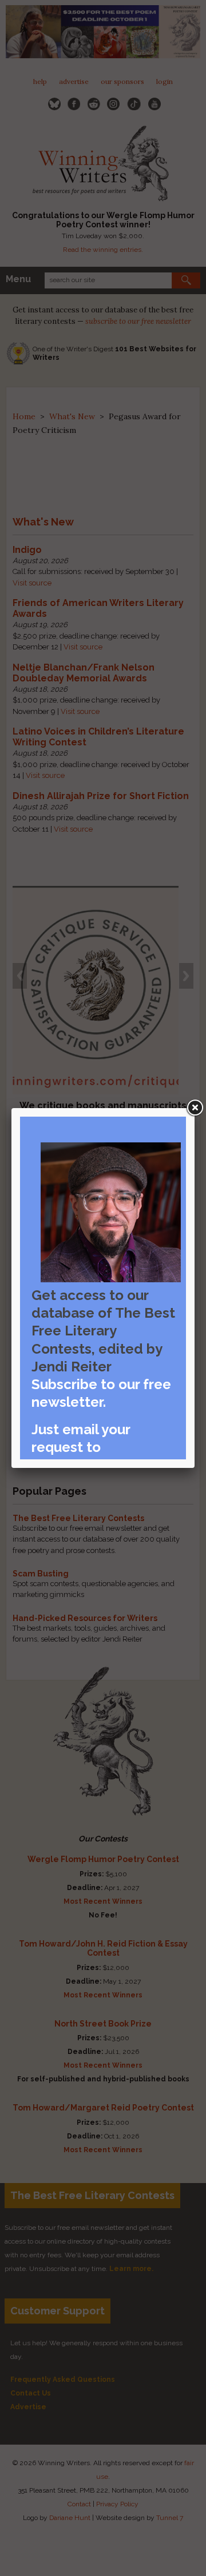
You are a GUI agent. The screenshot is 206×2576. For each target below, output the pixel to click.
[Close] (195, 1108)
